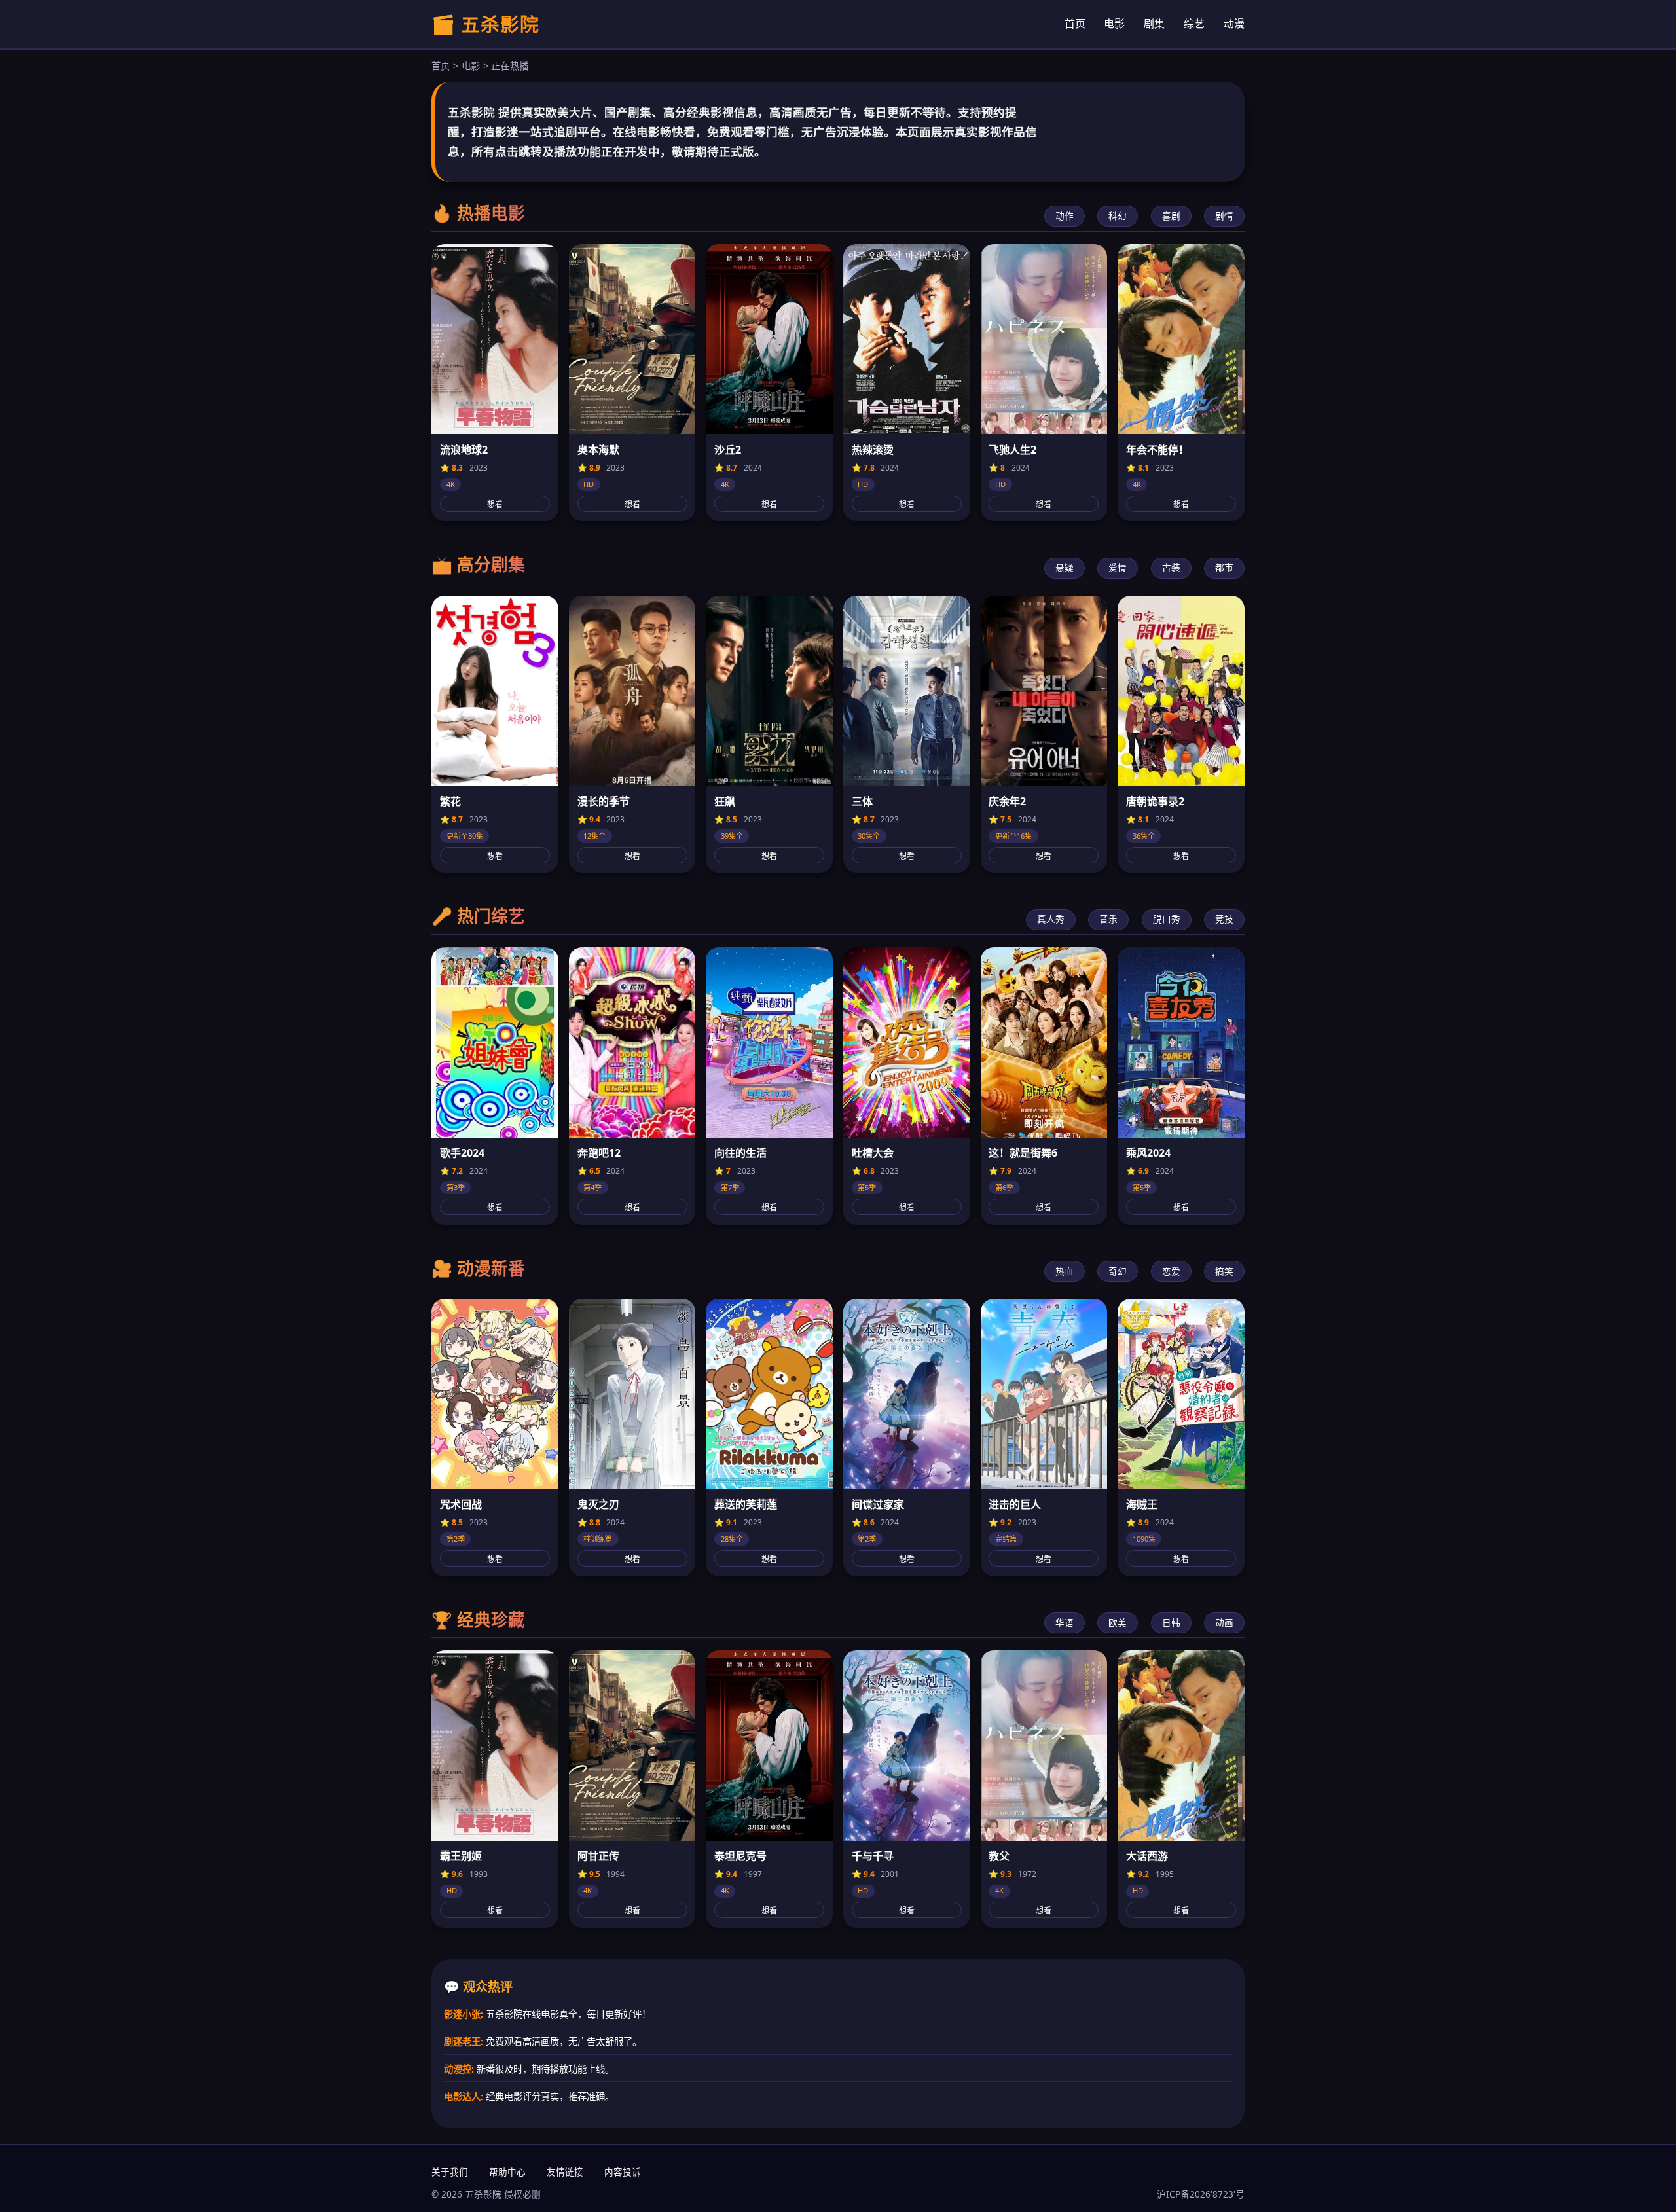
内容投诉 (623, 2172)
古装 (1171, 567)
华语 (1065, 1623)
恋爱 (1171, 1271)
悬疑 (1065, 567)
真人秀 (1051, 919)
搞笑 (1224, 1271)
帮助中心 (507, 2172)
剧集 (1154, 24)
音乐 (1108, 919)
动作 (1065, 216)
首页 (1075, 24)
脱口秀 (1167, 919)
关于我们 (450, 2172)
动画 (1224, 1623)
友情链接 (565, 2172)
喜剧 (1171, 216)
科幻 (1118, 216)
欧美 (1118, 1623)
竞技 (1224, 919)
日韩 (1171, 1623)
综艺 (1194, 24)
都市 (1224, 567)
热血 (1065, 1271)
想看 (495, 505)
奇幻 (1118, 1271)
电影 (1114, 24)
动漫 (1234, 24)
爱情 (1118, 567)
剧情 (1224, 216)
